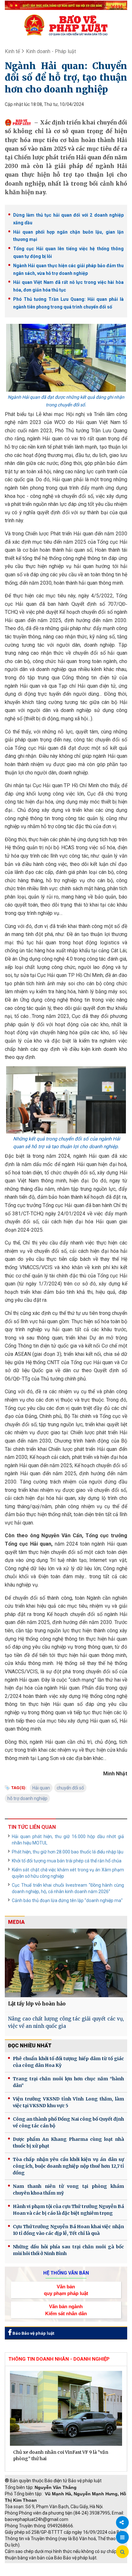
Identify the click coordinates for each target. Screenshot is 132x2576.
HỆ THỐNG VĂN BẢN (66, 2273)
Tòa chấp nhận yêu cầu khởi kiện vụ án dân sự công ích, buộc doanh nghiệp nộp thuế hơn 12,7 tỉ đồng (68, 2166)
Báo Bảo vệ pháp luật (33, 2333)
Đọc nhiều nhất (30, 2046)
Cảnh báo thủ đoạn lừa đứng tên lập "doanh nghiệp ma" (67, 1900)
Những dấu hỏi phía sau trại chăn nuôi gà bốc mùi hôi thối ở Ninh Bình (68, 2250)
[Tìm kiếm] (122, 2552)
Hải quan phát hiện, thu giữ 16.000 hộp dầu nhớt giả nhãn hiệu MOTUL (68, 1840)
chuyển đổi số (70, 1788)
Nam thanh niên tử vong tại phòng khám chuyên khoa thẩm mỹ (68, 2190)
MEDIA (16, 1922)
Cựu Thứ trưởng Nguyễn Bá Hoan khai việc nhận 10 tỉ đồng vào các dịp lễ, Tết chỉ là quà (68, 2230)
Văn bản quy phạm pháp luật (66, 2290)
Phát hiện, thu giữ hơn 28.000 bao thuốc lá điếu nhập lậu (68, 1852)
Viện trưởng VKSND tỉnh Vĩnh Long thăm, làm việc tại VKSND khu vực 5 (68, 2102)
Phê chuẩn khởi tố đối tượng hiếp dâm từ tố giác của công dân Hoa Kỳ (68, 2062)
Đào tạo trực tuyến (72, 2573)
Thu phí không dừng (27, 2573)
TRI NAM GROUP (24, 2566)
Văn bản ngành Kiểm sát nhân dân (66, 2310)
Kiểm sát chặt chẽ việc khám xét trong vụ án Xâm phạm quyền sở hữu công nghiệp (68, 1873)
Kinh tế (12, 51)
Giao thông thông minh (70, 2566)
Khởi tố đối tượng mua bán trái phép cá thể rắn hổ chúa (67, 1861)
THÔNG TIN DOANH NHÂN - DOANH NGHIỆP (59, 2359)
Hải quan (41, 1788)
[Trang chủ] (66, 25)
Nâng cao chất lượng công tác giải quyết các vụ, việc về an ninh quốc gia (66, 2022)
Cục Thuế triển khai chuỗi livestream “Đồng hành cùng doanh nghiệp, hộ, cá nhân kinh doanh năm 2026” (68, 1888)
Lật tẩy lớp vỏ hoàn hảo (37, 2004)
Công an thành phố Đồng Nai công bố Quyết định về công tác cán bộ (68, 2122)
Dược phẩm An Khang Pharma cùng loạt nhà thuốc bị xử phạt (68, 2143)
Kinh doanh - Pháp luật (51, 51)
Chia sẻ (122, 2523)
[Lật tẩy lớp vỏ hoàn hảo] (66, 1963)
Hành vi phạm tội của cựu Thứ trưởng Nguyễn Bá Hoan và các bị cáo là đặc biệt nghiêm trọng (68, 2210)
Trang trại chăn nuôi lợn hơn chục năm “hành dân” (68, 2082)
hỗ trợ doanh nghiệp (27, 1798)
